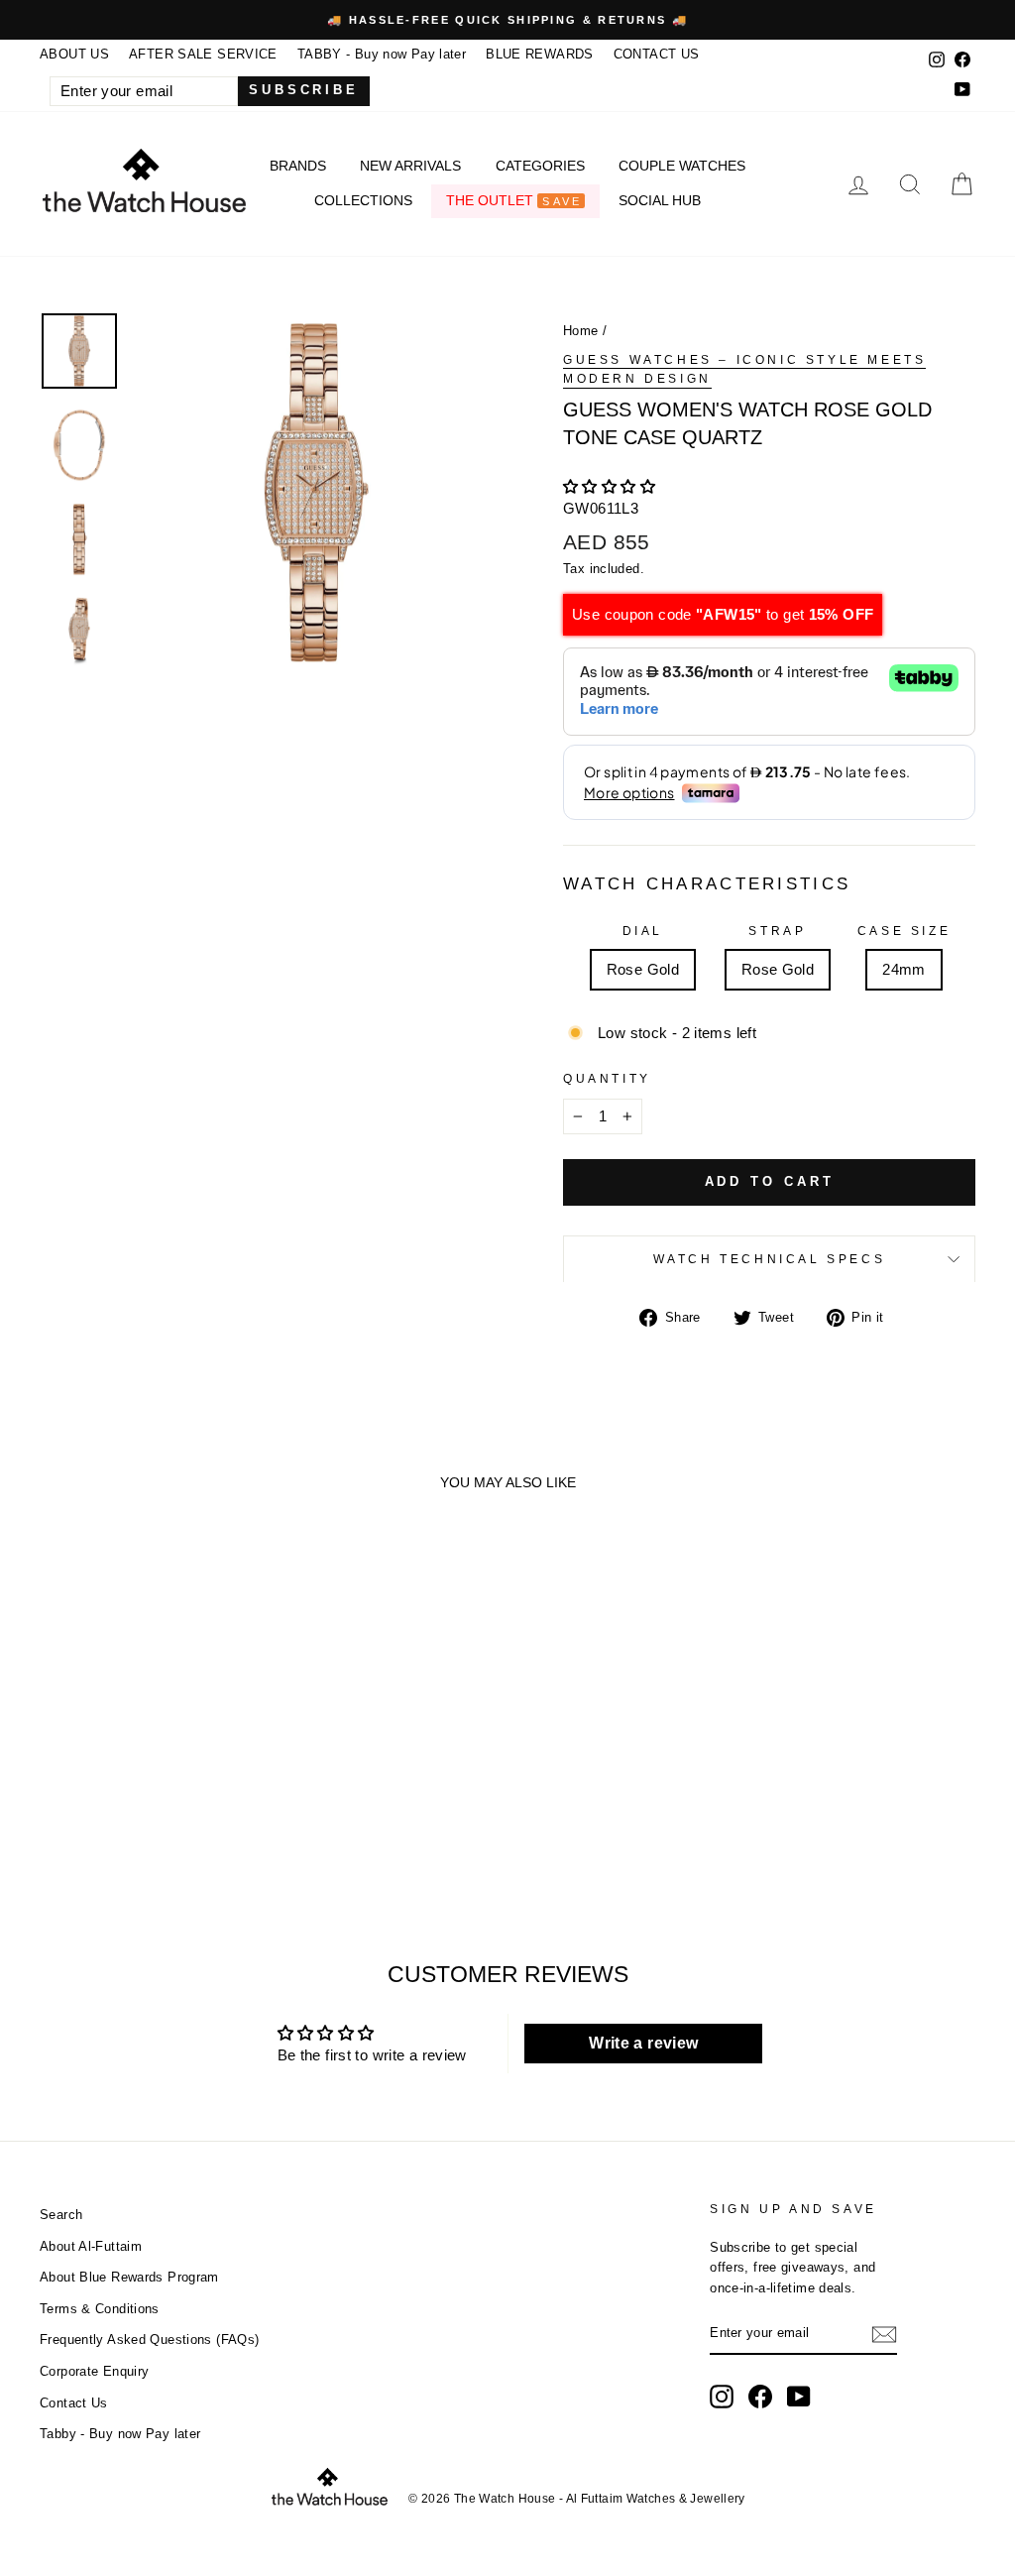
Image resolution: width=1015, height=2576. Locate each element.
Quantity (607, 1079)
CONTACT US (657, 54)
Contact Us (74, 2403)
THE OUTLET (514, 200)
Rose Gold (643, 969)
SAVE (562, 201)
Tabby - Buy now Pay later (120, 2434)
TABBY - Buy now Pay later (382, 54)
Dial (643, 931)
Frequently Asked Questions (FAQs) (149, 2340)
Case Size (904, 931)
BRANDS (298, 166)
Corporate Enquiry (94, 2371)
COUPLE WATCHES (682, 166)
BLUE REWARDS (540, 54)
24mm (904, 969)
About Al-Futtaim (91, 2246)
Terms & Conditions (100, 2309)
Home (581, 331)
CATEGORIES (540, 166)
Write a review (643, 2043)
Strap (777, 931)
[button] (609, 486)
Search (61, 2215)
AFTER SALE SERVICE (203, 54)
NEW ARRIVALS (410, 166)
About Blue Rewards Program (129, 2277)
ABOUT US (74, 54)
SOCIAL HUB (660, 200)
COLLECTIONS (363, 200)
